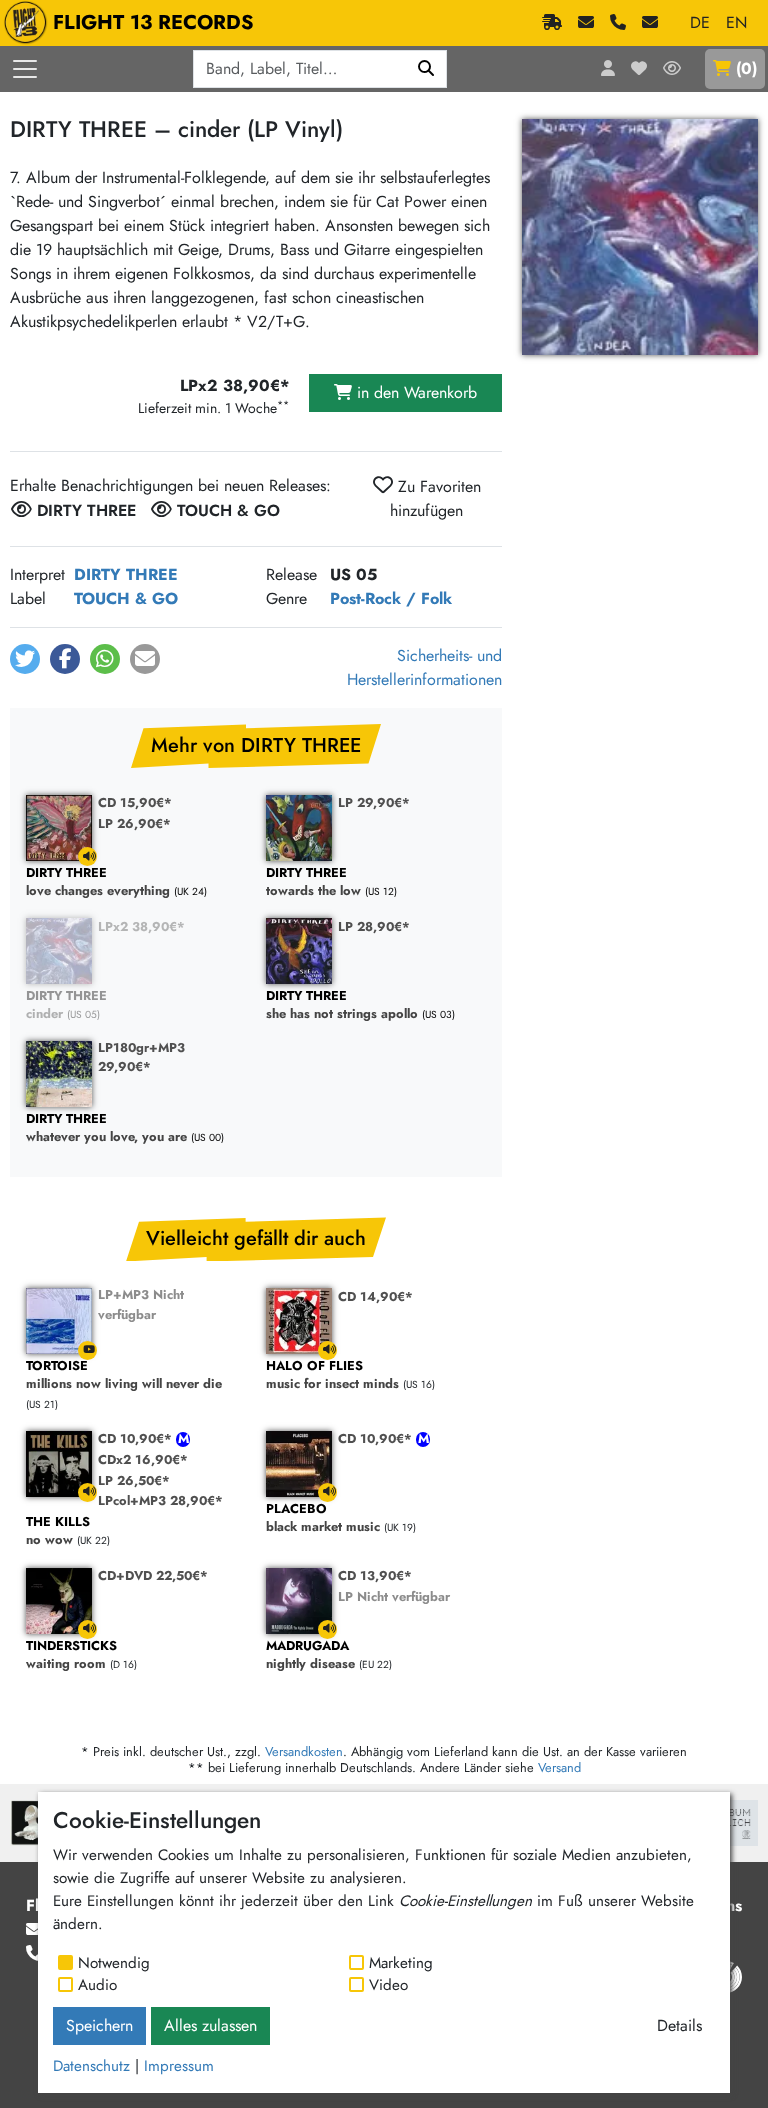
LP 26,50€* (134, 1480)
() (746, 68)
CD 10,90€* (137, 1438)
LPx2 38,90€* (141, 926)
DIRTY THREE (126, 574)
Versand (559, 1767)
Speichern (99, 2025)
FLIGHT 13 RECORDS (153, 22)
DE (700, 22)
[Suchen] (426, 69)
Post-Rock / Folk (391, 598)
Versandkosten (304, 1751)
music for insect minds (332, 1375)
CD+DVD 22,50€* (153, 1575)
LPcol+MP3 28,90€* (160, 1500)
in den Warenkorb (414, 392)
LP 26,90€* (134, 823)
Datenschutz (91, 2066)
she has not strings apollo (342, 1005)
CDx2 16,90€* (143, 1459)
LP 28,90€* (374, 926)
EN (736, 22)
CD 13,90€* (375, 1575)
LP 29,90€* (374, 802)
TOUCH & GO (126, 598)
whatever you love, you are (106, 1128)
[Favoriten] (639, 69)
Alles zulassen (210, 2025)
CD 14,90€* (375, 1296)
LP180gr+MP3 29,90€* (141, 1057)
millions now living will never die (124, 1375)
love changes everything (98, 882)
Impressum (179, 2066)
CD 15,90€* (135, 802)
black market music (323, 1518)
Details (679, 2025)
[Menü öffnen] (25, 69)
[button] (25, 659)
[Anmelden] (608, 69)
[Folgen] (672, 69)
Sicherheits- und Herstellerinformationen (424, 667)
